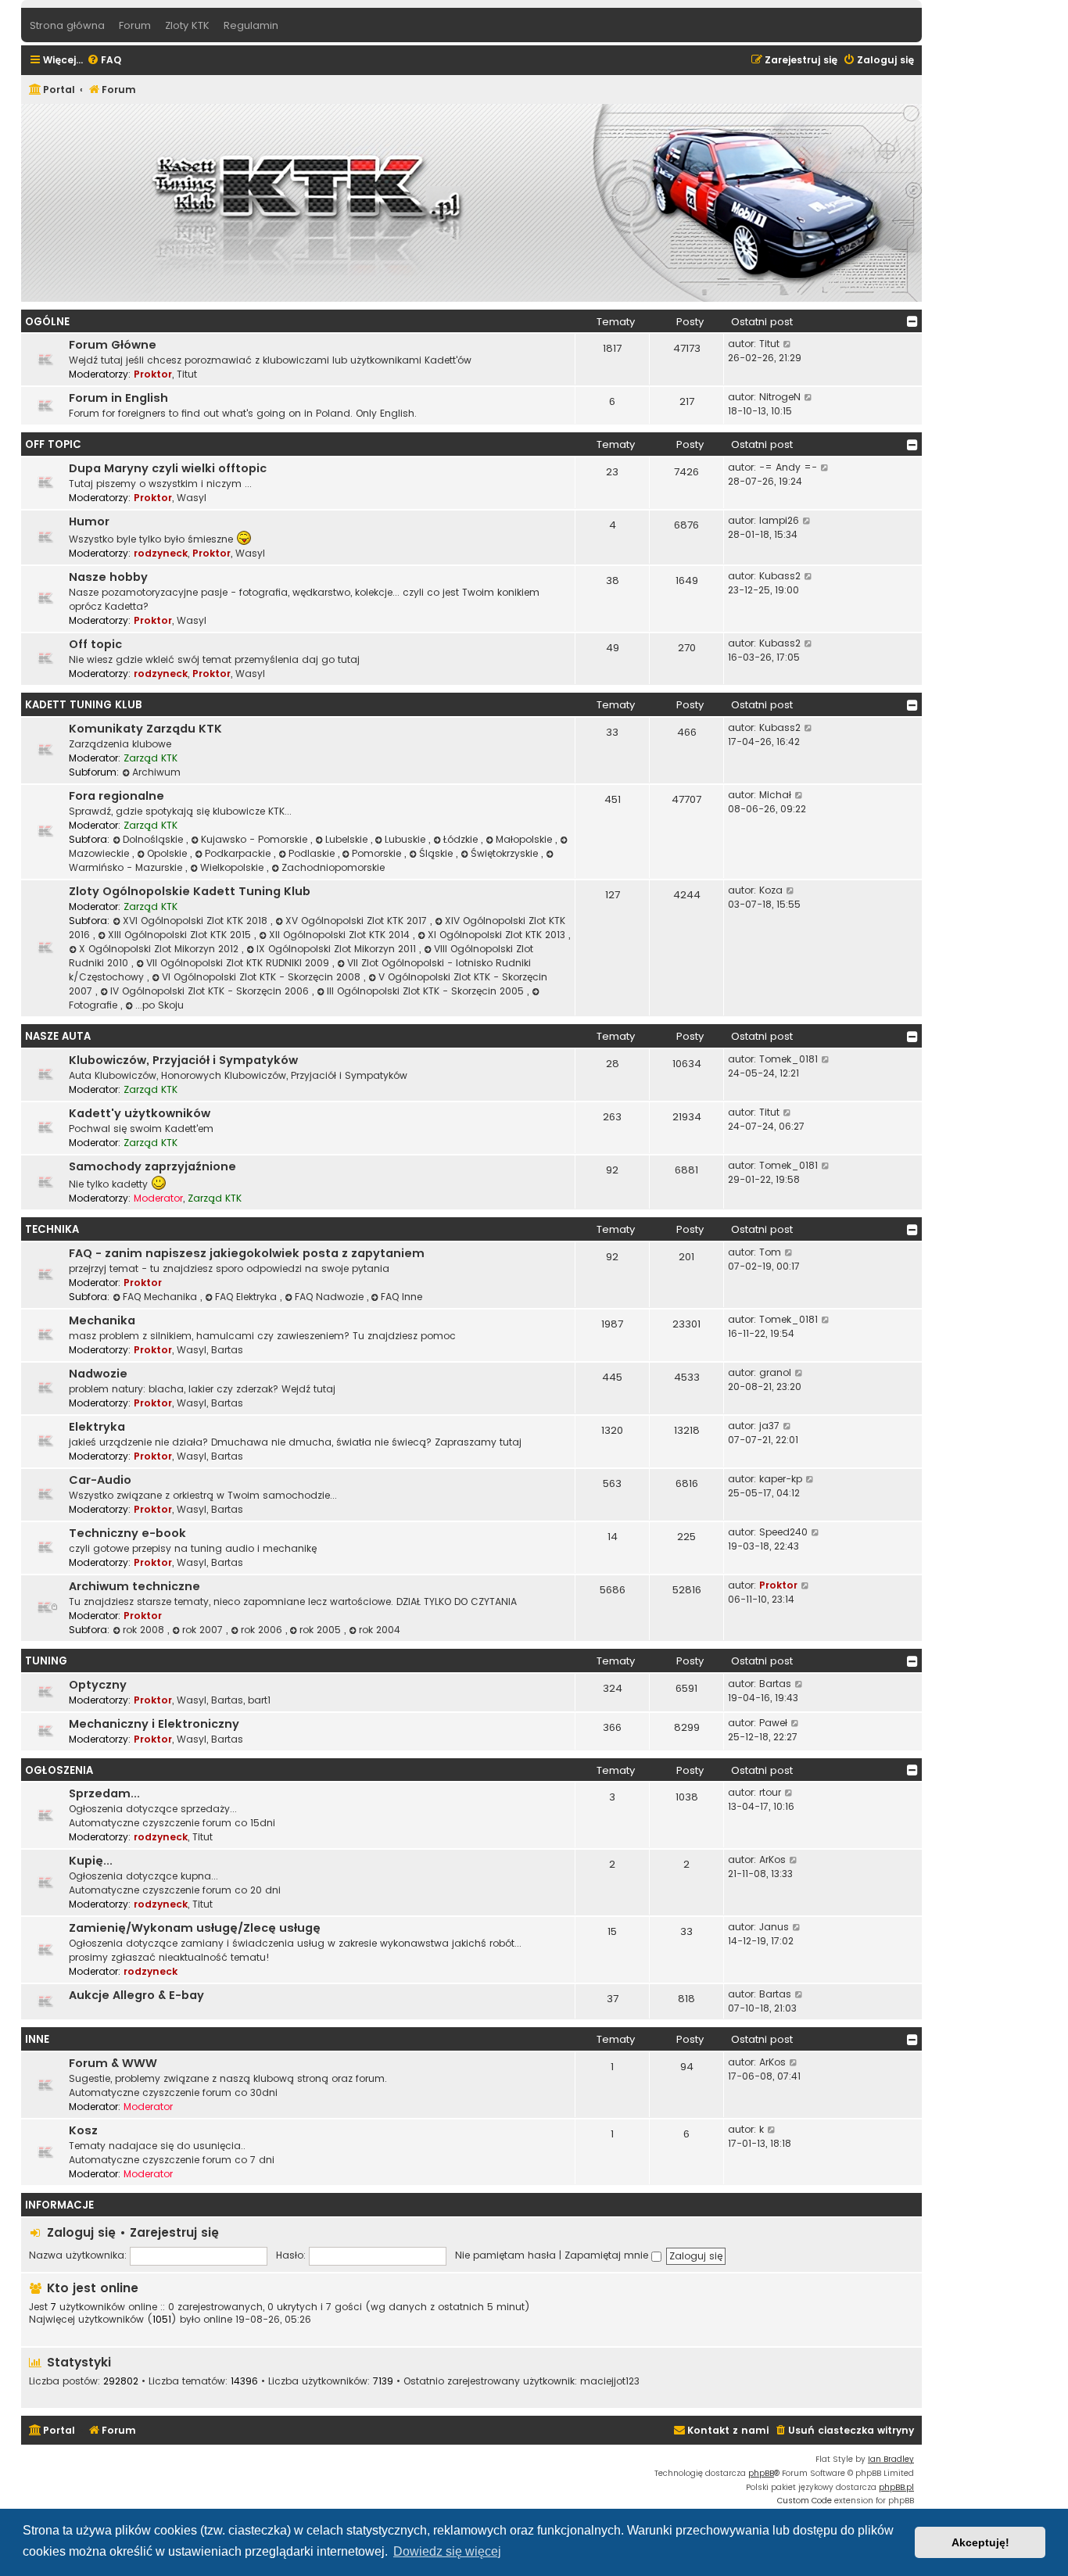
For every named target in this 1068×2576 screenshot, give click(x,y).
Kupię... (91, 1861)
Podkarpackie (239, 853)
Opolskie (168, 853)
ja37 (769, 1426)
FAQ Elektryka (247, 1297)
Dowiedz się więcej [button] (447, 2551)
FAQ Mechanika (161, 1297)
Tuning (46, 1661)
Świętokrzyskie (506, 853)
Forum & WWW (113, 2063)
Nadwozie (98, 1374)
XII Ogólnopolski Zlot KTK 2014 (341, 935)
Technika (52, 1229)
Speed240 (783, 1532)
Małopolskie (525, 839)
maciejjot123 (610, 2381)
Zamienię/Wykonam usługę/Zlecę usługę (195, 1928)
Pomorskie (378, 853)
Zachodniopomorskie (333, 867)
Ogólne (47, 322)
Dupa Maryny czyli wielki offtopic (168, 468)
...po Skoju (159, 1005)
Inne (37, 2039)
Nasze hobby (108, 577)
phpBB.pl (896, 2487)
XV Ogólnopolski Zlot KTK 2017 (358, 921)
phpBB (761, 2473)
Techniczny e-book (127, 1533)
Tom (770, 1252)
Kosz (83, 2130)
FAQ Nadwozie (331, 1297)
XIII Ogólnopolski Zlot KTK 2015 (181, 935)
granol (775, 1372)
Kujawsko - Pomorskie (256, 839)
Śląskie (437, 853)
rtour (770, 1792)
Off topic (95, 644)
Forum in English (118, 398)
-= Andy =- (788, 467)
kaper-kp (781, 1479)
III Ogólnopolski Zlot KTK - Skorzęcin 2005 (427, 991)
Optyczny (98, 1685)
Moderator (158, 1198)
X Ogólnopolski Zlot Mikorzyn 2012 (160, 949)
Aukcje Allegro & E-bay (136, 1995)
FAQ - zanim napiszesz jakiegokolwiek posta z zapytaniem (247, 1253)
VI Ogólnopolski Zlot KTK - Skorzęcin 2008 (263, 977)
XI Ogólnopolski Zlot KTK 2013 (498, 935)
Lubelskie (348, 839)
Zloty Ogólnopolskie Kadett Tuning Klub (190, 891)
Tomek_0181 (788, 1059)
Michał (775, 795)
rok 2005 (322, 1630)
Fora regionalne (116, 796)
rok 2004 (380, 1630)
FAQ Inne (401, 1297)
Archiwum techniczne (134, 1586)
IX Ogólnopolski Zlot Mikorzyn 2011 (338, 949)
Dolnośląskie (154, 839)
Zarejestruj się (174, 2232)
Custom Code (805, 2501)
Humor (89, 521)
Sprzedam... (104, 1793)
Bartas (227, 1350)
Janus (774, 1927)
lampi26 (779, 520)
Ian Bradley (891, 2459)
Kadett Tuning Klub (84, 705)
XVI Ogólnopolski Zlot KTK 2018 (197, 921)
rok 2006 (263, 1630)
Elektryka (97, 1427)
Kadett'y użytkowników (140, 1113)
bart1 (259, 1700)
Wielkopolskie (233, 867)
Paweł (773, 1723)
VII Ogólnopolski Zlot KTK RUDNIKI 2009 (239, 963)
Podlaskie (313, 853)
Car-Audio (100, 1480)
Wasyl (192, 498)
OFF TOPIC (53, 444)
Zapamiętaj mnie (608, 2255)
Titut (187, 374)
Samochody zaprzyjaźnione (152, 1166)
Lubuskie (407, 839)
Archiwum (156, 772)
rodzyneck (161, 553)
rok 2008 (145, 1630)
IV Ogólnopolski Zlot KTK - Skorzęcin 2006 (211, 991)
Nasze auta (58, 1036)
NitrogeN (780, 397)
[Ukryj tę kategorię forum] (912, 321)
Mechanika (102, 1320)
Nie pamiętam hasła (505, 2255)
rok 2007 (204, 1630)
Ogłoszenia (59, 1770)
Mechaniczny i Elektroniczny (154, 1724)
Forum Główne (113, 345)
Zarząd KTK (151, 758)
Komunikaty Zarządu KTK (145, 729)
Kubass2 (780, 576)
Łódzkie (462, 839)
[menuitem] (104, 61)
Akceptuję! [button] (980, 2542)
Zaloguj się (81, 2232)
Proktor (153, 374)
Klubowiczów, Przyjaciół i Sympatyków (183, 1060)
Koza (771, 890)
